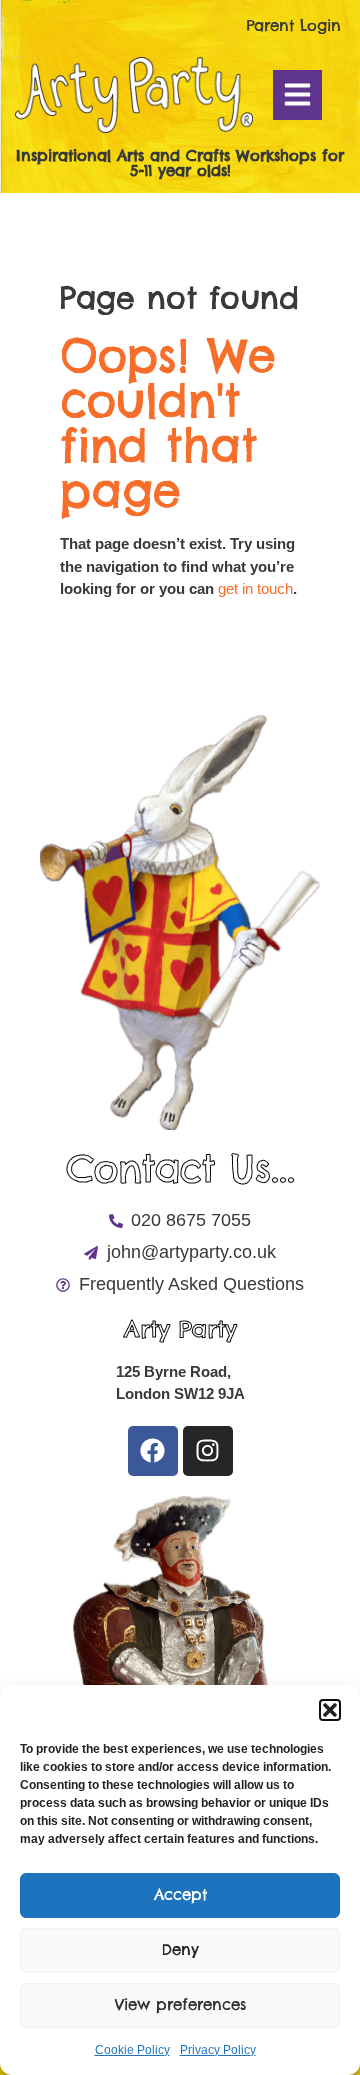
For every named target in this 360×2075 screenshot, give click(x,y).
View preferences (180, 2004)
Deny (180, 1949)
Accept (180, 1894)
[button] (330, 1710)
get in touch (255, 588)
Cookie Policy (132, 2050)
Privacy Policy (218, 2050)
